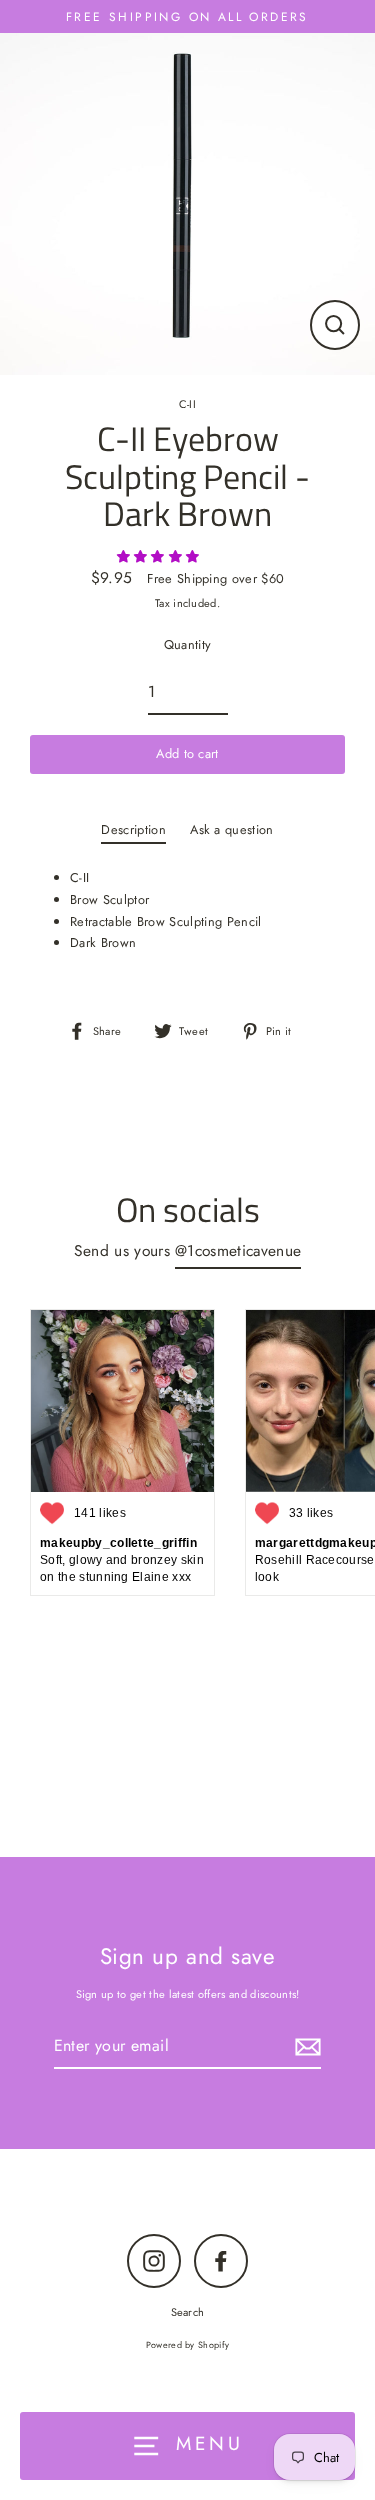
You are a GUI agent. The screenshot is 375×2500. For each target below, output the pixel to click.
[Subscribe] (305, 2046)
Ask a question (231, 829)
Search (188, 2312)
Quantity (188, 644)
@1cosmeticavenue (238, 1250)
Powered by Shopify (188, 2344)
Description (133, 829)
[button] (160, 556)
